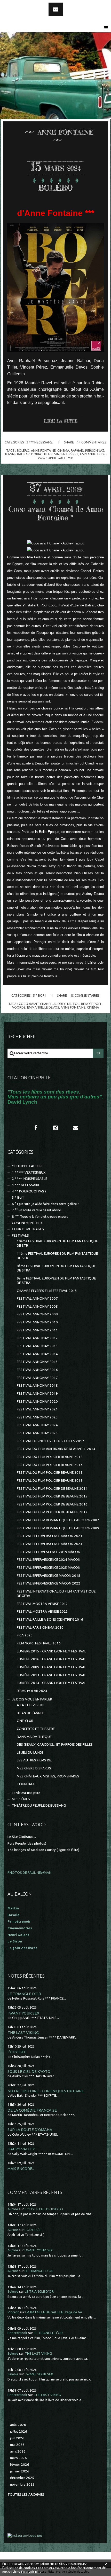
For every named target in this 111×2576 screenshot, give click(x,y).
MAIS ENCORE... (21, 2169)
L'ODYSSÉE (17, 2052)
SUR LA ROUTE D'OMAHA (30, 2130)
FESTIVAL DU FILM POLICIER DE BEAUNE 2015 (52, 1496)
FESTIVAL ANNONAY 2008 (37, 1306)
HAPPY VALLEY (21, 2149)
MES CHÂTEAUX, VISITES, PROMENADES (48, 1776)
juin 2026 (17, 2438)
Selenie (13, 2292)
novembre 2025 (22, 2484)
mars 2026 (18, 2458)
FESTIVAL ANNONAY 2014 (37, 1354)
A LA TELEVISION (30, 1705)
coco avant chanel (35, 1004)
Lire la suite (61, 421)
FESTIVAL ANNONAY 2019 (37, 1394)
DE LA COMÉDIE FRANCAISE (32, 2110)
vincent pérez (66, 454)
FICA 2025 (25, 1635)
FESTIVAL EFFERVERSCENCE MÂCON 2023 (50, 1544)
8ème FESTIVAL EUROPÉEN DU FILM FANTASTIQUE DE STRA (56, 1268)
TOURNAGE (26, 1784)
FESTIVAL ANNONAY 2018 (37, 1385)
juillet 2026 (19, 2431)
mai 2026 (17, 2445)
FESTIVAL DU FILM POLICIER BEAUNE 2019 (50, 1481)
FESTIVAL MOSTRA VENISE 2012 (42, 1604)
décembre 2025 (22, 2478)
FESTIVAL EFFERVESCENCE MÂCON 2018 (49, 1576)
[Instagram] (55, 1128)
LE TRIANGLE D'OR (24, 1994)
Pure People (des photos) (27, 1843)
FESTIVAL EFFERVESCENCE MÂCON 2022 (49, 1583)
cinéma (93, 1007)
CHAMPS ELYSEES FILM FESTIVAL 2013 (47, 1291)
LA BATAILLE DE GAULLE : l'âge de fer (54, 2312)
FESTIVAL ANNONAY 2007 (37, 1298)
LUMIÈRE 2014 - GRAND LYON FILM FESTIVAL (51, 1683)
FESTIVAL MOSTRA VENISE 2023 (42, 1611)
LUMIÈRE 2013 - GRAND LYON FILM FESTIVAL (51, 1675)
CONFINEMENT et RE (28, 1223)
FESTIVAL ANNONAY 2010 (37, 1322)
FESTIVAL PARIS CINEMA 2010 (40, 1627)
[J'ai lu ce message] (106, 2564)
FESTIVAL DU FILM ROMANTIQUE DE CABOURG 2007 (58, 1520)
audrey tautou (66, 1004)
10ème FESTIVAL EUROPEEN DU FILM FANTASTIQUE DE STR (57, 1243)
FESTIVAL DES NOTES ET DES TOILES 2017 (50, 1441)
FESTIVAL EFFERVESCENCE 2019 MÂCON (49, 1552)
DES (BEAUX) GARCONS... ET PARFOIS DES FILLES (55, 1744)
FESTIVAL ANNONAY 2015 (37, 1362)
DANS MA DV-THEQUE (34, 1737)
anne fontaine (43, 450)
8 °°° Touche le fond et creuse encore (40, 1217)
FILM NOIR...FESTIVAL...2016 (39, 1643)
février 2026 (20, 2465)
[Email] (56, 9)
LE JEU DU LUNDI (30, 1753)
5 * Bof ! (39, 995)
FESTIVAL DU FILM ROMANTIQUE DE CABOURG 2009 (58, 1528)
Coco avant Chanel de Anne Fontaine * (56, 513)
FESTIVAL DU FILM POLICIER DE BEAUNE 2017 (52, 1512)
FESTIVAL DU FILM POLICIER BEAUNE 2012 (50, 1457)
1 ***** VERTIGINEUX (29, 1172)
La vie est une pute (26, 1793)
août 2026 (18, 2425)
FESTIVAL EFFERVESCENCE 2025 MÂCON (49, 1568)
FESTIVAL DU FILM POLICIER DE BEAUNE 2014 (52, 1489)
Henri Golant (18, 1935)
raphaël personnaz (88, 450)
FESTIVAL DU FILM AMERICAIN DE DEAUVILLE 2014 (56, 1449)
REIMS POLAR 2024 (32, 1691)
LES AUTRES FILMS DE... (35, 1760)
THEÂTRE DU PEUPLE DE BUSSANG (39, 1805)
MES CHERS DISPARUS (34, 1768)
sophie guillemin (60, 458)
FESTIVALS (20, 1235)
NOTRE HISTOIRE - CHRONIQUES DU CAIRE (46, 2091)
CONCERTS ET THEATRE (36, 1729)
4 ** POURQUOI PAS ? (29, 1191)
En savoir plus (31, 2572)
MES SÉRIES (21, 1799)
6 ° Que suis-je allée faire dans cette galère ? (46, 1204)
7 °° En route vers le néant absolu (37, 1210)
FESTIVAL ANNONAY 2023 (37, 1417)
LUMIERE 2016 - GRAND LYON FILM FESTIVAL (51, 1659)
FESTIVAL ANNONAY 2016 (37, 1370)
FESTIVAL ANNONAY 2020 (37, 1402)
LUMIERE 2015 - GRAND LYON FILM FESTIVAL (51, 1651)
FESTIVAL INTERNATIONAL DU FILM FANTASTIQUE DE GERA (56, 1594)
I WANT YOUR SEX (23, 2013)
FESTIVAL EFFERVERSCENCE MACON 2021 (50, 1536)
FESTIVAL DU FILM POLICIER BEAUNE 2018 (50, 1473)
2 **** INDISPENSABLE (30, 1179)
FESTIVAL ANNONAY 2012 (37, 1338)
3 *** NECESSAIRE (39, 442)
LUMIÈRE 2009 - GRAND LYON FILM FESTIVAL (51, 1667)
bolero (23, 450)
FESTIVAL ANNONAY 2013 (37, 1346)
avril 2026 (18, 2451)
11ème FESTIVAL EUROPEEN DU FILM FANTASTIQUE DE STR (57, 1256)
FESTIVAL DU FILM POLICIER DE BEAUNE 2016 (52, 1504)
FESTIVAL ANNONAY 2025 (37, 1433)
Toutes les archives (26, 2495)
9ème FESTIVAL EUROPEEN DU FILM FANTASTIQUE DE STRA (56, 1281)
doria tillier (42, 454)
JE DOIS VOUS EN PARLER (32, 1699)
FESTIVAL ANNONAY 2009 (37, 1314)
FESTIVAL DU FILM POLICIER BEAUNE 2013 (50, 1465)
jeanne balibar (17, 454)
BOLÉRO (55, 188)
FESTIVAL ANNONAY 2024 (37, 1425)
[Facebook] (36, 1128)
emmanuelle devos (43, 1007)
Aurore (13, 2209)
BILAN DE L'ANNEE (30, 1713)
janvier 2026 (20, 2471)
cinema (63, 450)
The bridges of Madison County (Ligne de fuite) (43, 1850)
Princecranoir (17, 2333)
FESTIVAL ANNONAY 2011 (37, 1330)
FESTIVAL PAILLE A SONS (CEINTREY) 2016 (50, 1619)
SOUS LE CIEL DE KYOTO (29, 2071)
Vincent (13, 2312)
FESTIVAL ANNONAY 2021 (37, 1409)
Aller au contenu (18, 5)
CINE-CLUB (25, 1721)
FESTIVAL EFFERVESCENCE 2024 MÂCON (49, 1560)
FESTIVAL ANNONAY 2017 (37, 1378)
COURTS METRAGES (28, 1229)
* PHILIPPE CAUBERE (28, 1166)
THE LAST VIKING (23, 2032)
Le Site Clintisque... (22, 1837)
